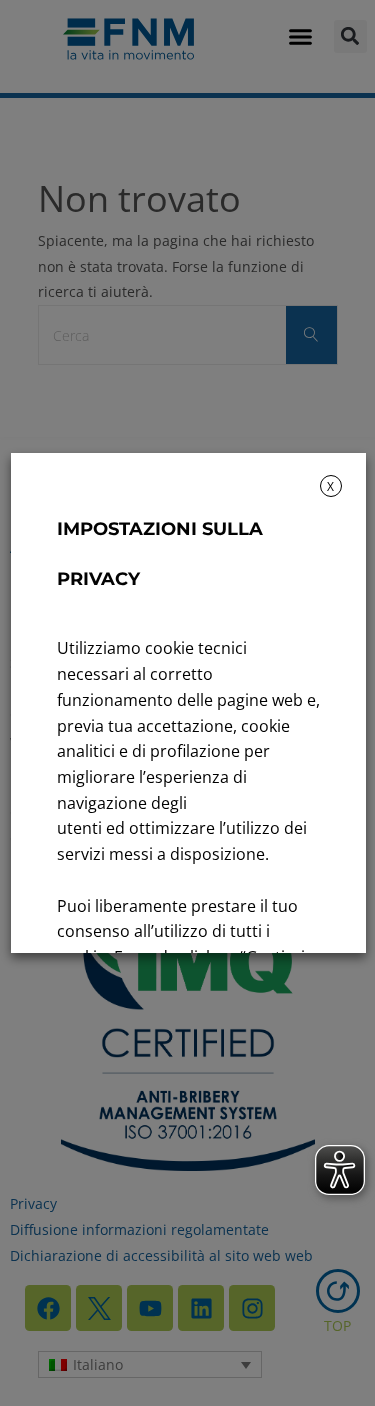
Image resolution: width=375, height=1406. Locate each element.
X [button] (330, 486)
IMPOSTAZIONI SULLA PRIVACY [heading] (159, 554)
